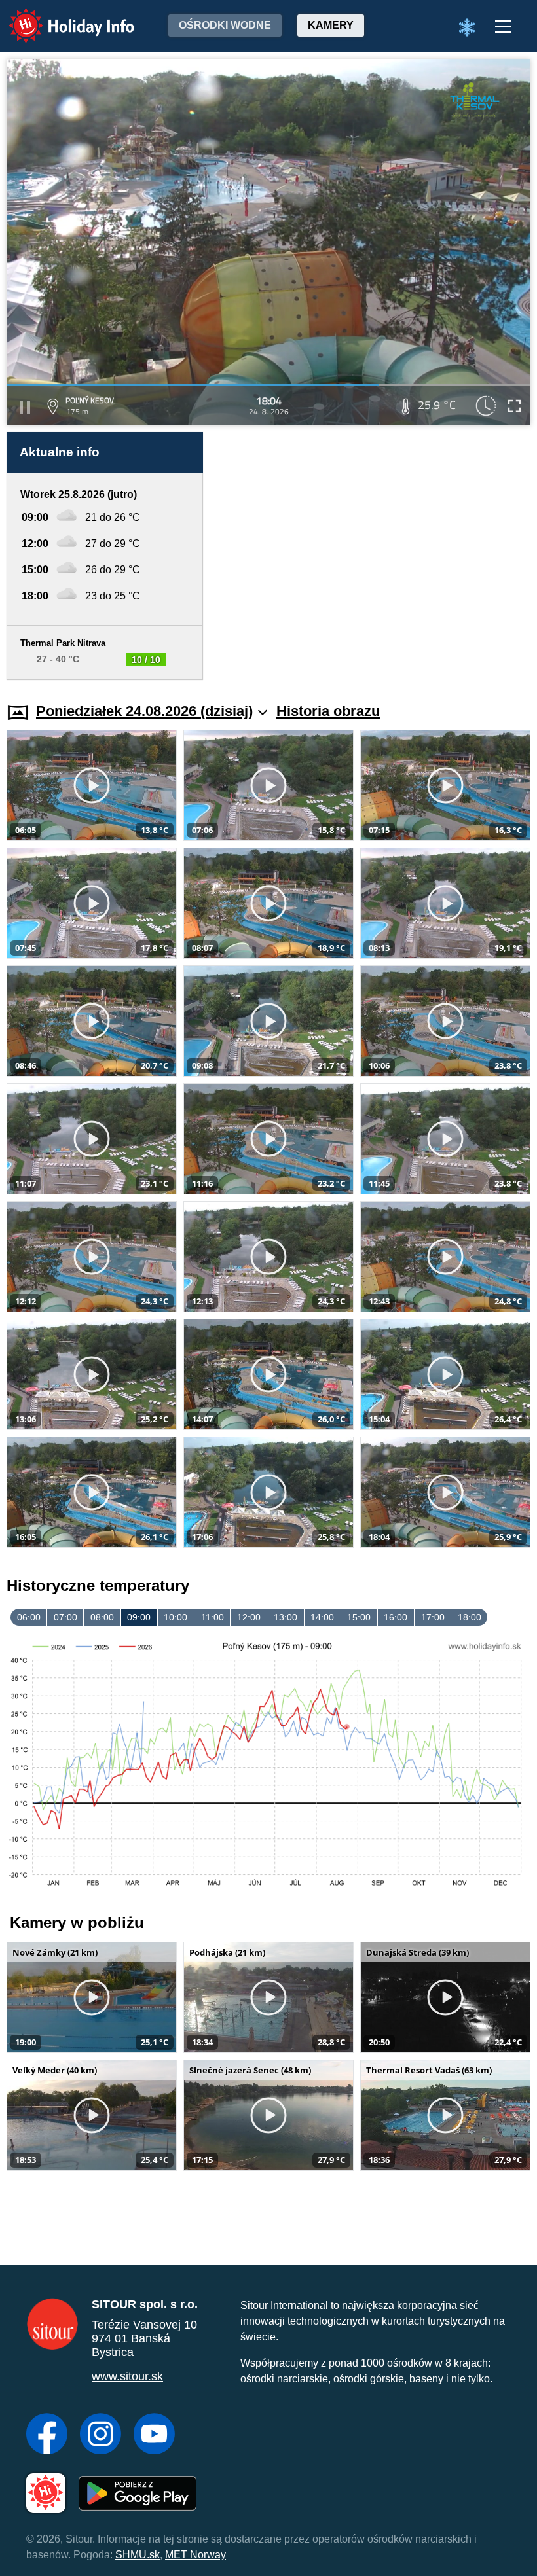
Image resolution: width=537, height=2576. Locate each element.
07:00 (65, 1617)
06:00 (29, 1617)
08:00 (102, 1617)
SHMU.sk (138, 2555)
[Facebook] (47, 2435)
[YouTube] (154, 2435)
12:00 (249, 1617)
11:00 (213, 1617)
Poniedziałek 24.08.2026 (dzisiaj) (144, 711)
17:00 (433, 1617)
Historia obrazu (328, 711)
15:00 (359, 1617)
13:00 (286, 1617)
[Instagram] (101, 2435)
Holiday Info (59, 17)
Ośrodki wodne (225, 25)
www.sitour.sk (127, 2376)
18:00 (470, 1617)
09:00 (139, 1617)
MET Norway (195, 2555)
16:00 (396, 1617)
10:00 (176, 1617)
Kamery (331, 25)
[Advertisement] (373, 556)
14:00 (322, 1617)
